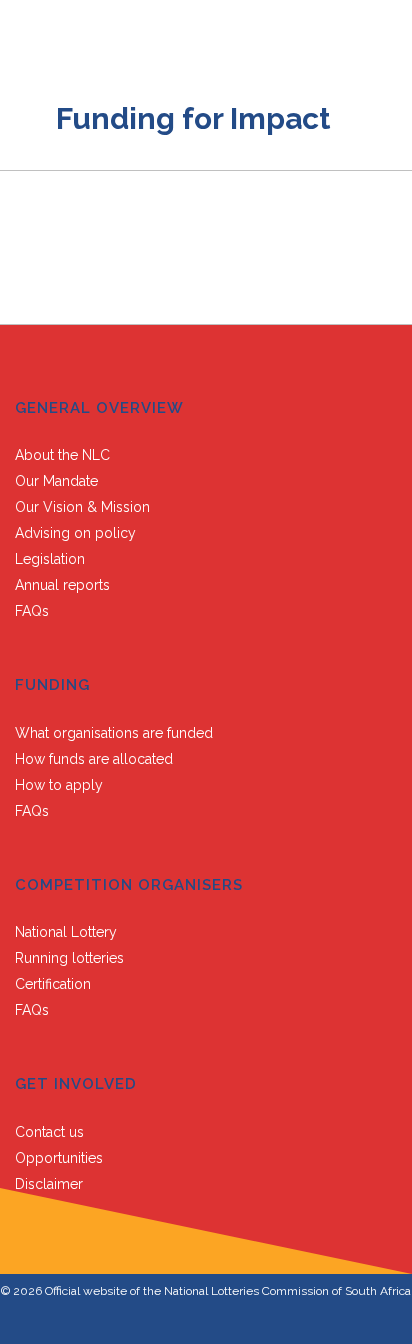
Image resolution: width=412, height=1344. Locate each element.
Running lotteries (69, 958)
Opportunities (59, 1158)
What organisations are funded (114, 733)
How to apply (59, 785)
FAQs (32, 611)
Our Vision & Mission (82, 507)
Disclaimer (49, 1184)
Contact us (49, 1132)
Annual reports (62, 585)
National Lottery (66, 932)
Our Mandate (56, 481)
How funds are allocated (94, 759)
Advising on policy (75, 533)
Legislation (50, 559)
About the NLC (62, 455)
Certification (53, 984)
